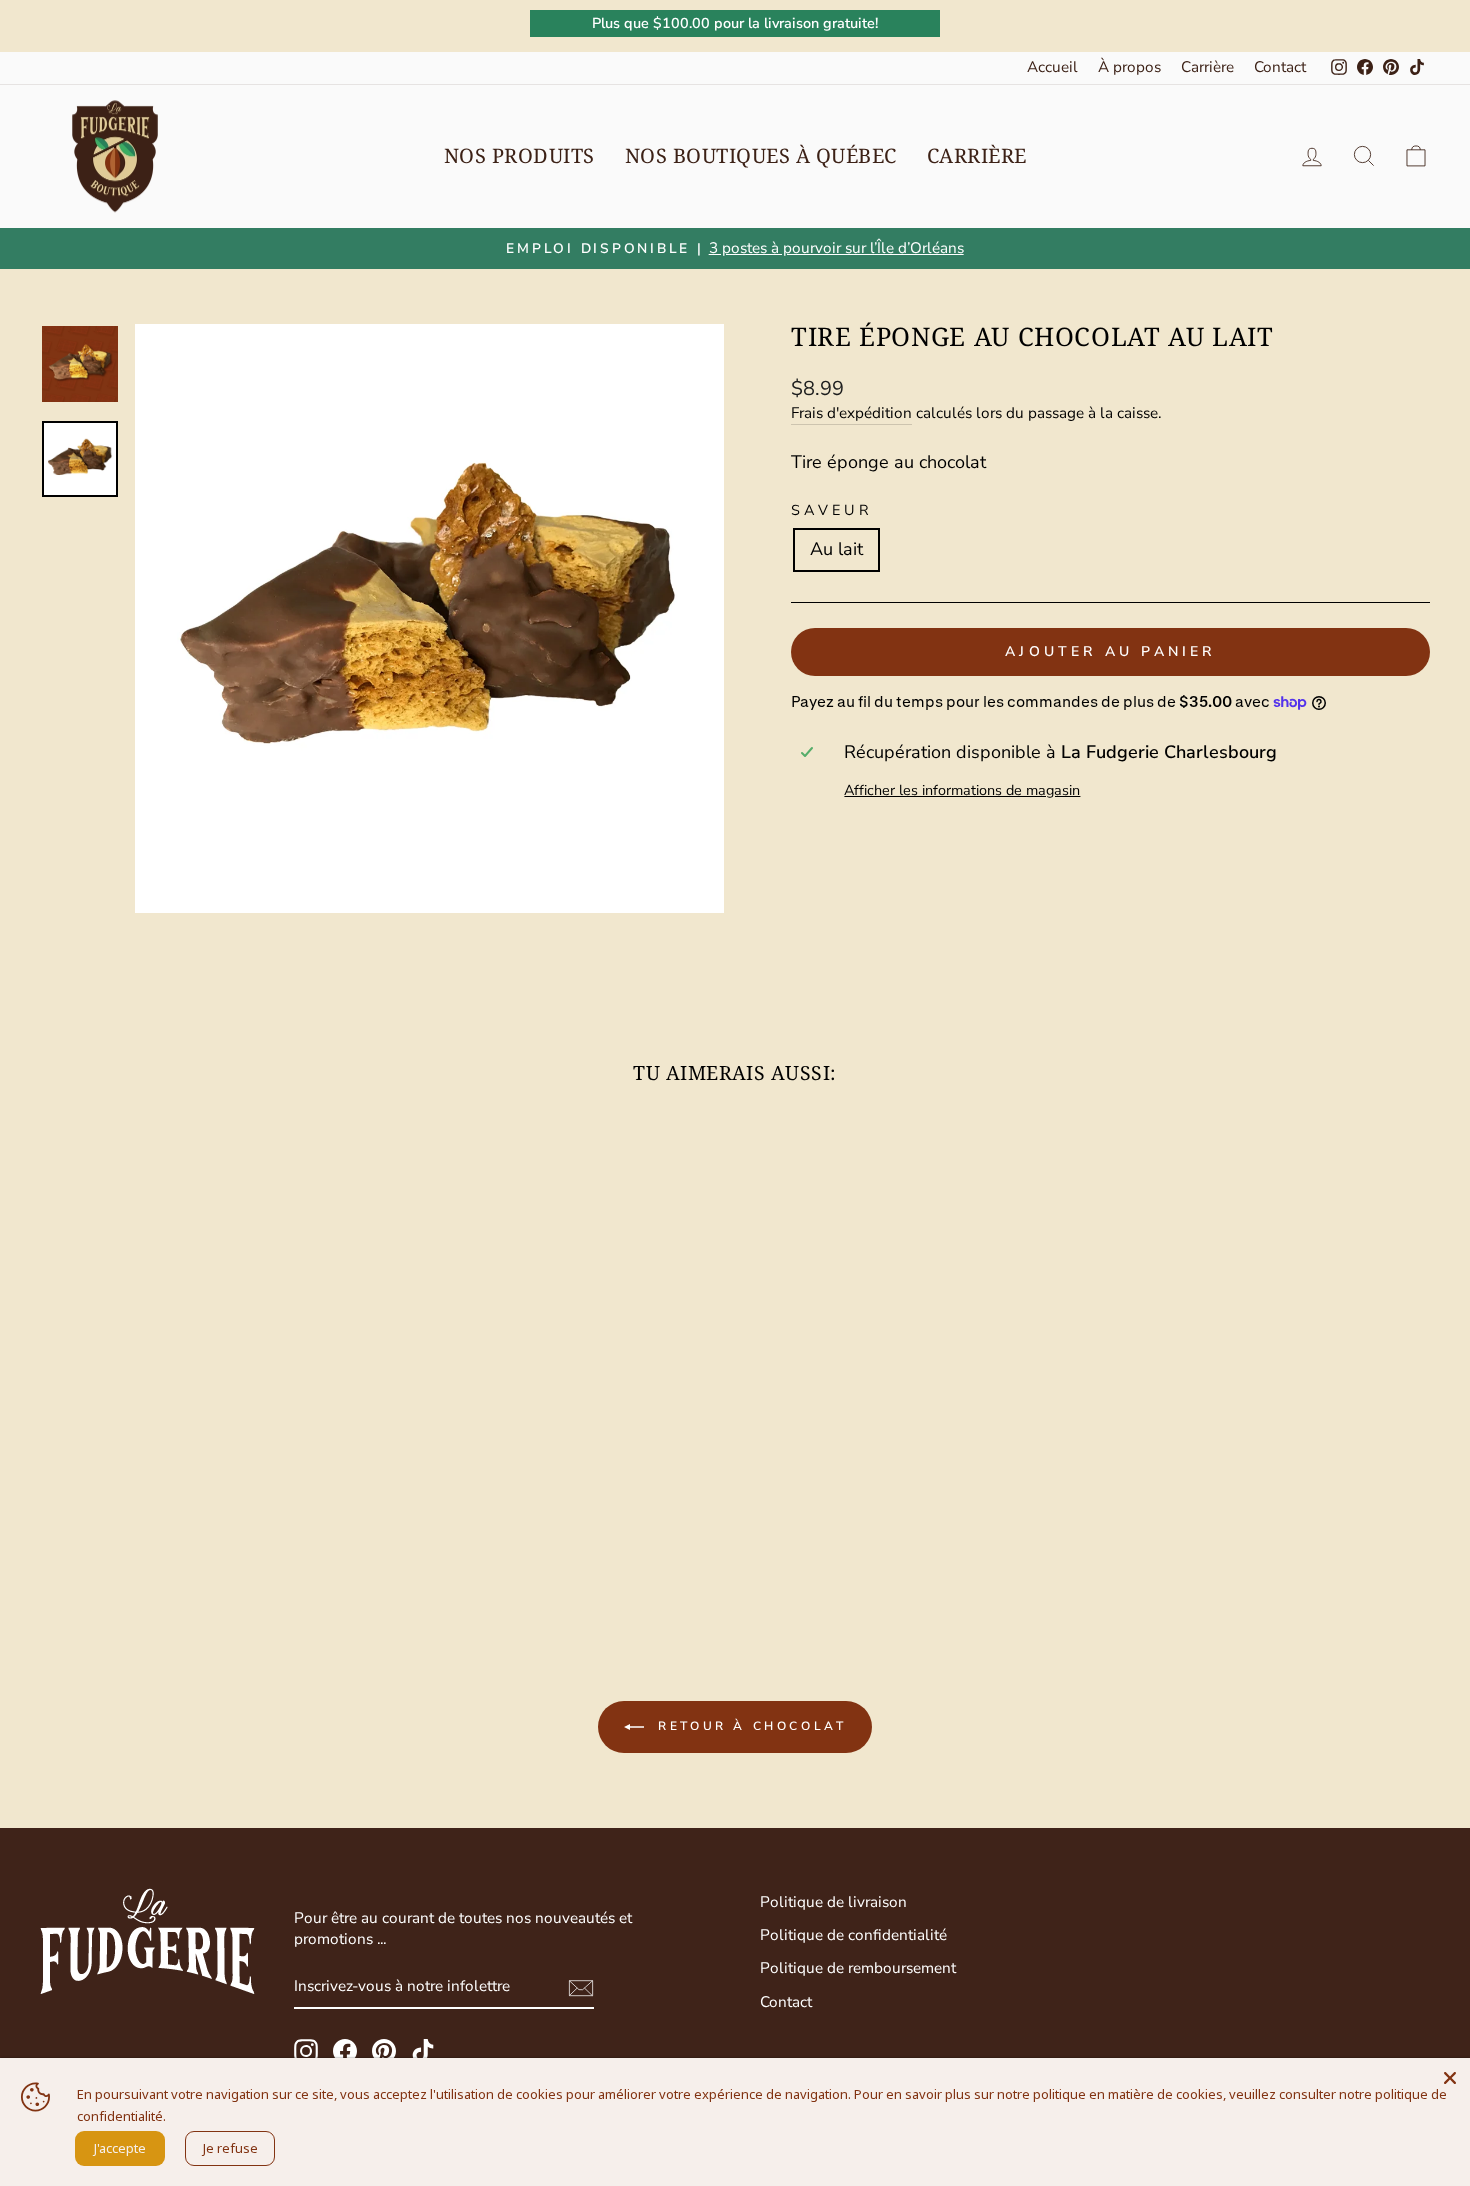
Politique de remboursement (858, 1968)
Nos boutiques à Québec (761, 155)
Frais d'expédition (851, 413)
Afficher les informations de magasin (962, 790)
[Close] (1450, 2078)
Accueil (1052, 67)
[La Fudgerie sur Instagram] (306, 2051)
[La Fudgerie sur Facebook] (345, 2051)
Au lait (836, 549)
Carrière (1207, 67)
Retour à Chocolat (749, 1726)
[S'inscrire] (581, 1988)
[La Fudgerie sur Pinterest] (384, 2051)
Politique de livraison (833, 1902)
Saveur (832, 510)
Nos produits (519, 155)
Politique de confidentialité (853, 1935)
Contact (1280, 67)
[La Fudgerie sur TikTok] (423, 2051)
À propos (1129, 67)
